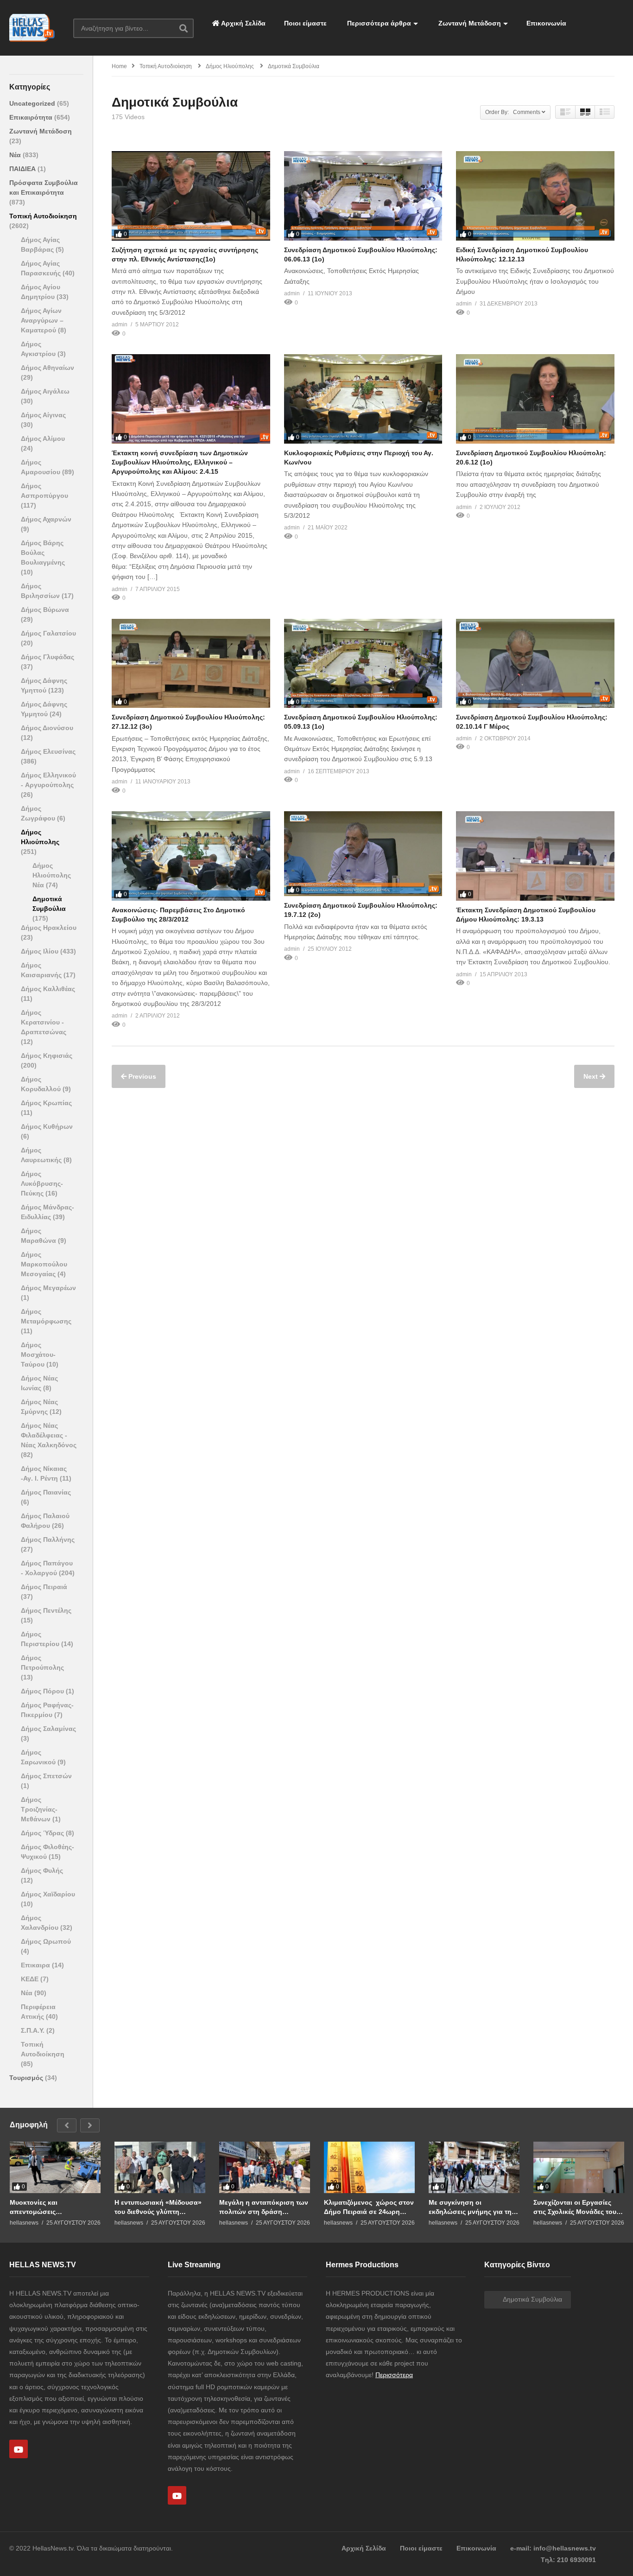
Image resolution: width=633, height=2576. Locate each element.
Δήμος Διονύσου (47, 728)
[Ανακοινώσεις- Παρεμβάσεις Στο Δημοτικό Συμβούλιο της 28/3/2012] (191, 856)
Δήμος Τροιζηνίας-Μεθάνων (39, 1809)
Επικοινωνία (546, 23)
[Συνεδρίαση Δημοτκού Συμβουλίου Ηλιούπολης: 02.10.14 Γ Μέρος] (535, 663)
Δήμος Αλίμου (43, 439)
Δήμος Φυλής (42, 1870)
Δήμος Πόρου (43, 1691)
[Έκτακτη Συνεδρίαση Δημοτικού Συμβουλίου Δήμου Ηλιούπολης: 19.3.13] (535, 856)
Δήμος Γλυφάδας (47, 657)
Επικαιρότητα (32, 117)
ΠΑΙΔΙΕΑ (23, 169)
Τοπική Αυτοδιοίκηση (43, 216)
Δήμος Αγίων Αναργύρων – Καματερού (42, 320)
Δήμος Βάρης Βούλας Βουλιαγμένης (43, 553)
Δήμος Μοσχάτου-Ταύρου (38, 1355)
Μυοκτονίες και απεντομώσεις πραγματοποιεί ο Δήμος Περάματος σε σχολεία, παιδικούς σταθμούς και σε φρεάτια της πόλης (52, 2207)
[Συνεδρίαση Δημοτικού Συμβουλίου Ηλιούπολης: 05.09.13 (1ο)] (363, 663)
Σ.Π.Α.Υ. (34, 2030)
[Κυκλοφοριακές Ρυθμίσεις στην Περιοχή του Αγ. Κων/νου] (363, 399)
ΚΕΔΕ (31, 1979)
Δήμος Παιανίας (46, 1492)
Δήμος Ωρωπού (46, 1941)
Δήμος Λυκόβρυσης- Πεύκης (42, 1183)
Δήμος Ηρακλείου (49, 928)
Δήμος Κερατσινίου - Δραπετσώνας (44, 1022)
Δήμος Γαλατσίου (48, 633)
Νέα (16, 155)
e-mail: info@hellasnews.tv (553, 2548)
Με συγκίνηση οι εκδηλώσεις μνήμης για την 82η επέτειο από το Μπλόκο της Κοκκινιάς (473, 2207)
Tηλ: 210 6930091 (568, 2560)
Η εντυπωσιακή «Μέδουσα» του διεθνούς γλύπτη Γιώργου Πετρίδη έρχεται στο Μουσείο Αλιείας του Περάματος (158, 2207)
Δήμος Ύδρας (43, 1833)
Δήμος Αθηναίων (47, 368)
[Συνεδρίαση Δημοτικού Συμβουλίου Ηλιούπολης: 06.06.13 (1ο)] (363, 196)
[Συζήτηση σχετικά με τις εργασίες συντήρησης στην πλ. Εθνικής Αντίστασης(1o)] (191, 196)
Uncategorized (33, 103)
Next (592, 1076)
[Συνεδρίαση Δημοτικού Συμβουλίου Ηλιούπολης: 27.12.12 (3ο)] (191, 663)
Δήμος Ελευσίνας (48, 751)
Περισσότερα (394, 2375)
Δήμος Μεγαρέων (48, 1288)
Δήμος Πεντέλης (46, 1610)
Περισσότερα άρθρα (378, 23)
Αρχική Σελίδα (243, 23)
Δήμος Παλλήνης (48, 1539)
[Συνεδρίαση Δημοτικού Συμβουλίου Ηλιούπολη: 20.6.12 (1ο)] (535, 399)
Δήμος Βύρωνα (45, 610)
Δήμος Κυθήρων (47, 1126)
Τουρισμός (27, 2078)
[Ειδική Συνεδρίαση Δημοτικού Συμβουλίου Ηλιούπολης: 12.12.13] (535, 196)
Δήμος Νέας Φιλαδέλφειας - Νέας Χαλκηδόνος (49, 1435)
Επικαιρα (36, 1965)
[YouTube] (19, 2449)
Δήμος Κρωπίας (46, 1103)
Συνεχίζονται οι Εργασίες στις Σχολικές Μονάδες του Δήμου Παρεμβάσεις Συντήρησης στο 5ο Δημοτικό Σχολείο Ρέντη (575, 2207)
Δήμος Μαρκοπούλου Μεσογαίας (44, 1264)
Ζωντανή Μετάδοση (469, 23)
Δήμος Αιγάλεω (45, 391)
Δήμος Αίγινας (43, 415)
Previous (141, 1076)
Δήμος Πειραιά (44, 1587)
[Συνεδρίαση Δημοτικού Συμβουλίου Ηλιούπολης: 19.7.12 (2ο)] (363, 854)
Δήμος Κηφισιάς (47, 1056)
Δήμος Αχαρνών (46, 519)
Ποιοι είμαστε (305, 23)
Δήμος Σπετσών (46, 1776)
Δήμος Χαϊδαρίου (48, 1894)
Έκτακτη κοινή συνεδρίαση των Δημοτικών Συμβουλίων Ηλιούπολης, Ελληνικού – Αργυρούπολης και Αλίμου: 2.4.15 (180, 462)
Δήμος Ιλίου (41, 951)
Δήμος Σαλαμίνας (48, 1729)
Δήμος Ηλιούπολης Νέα (52, 875)
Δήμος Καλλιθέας (48, 989)
